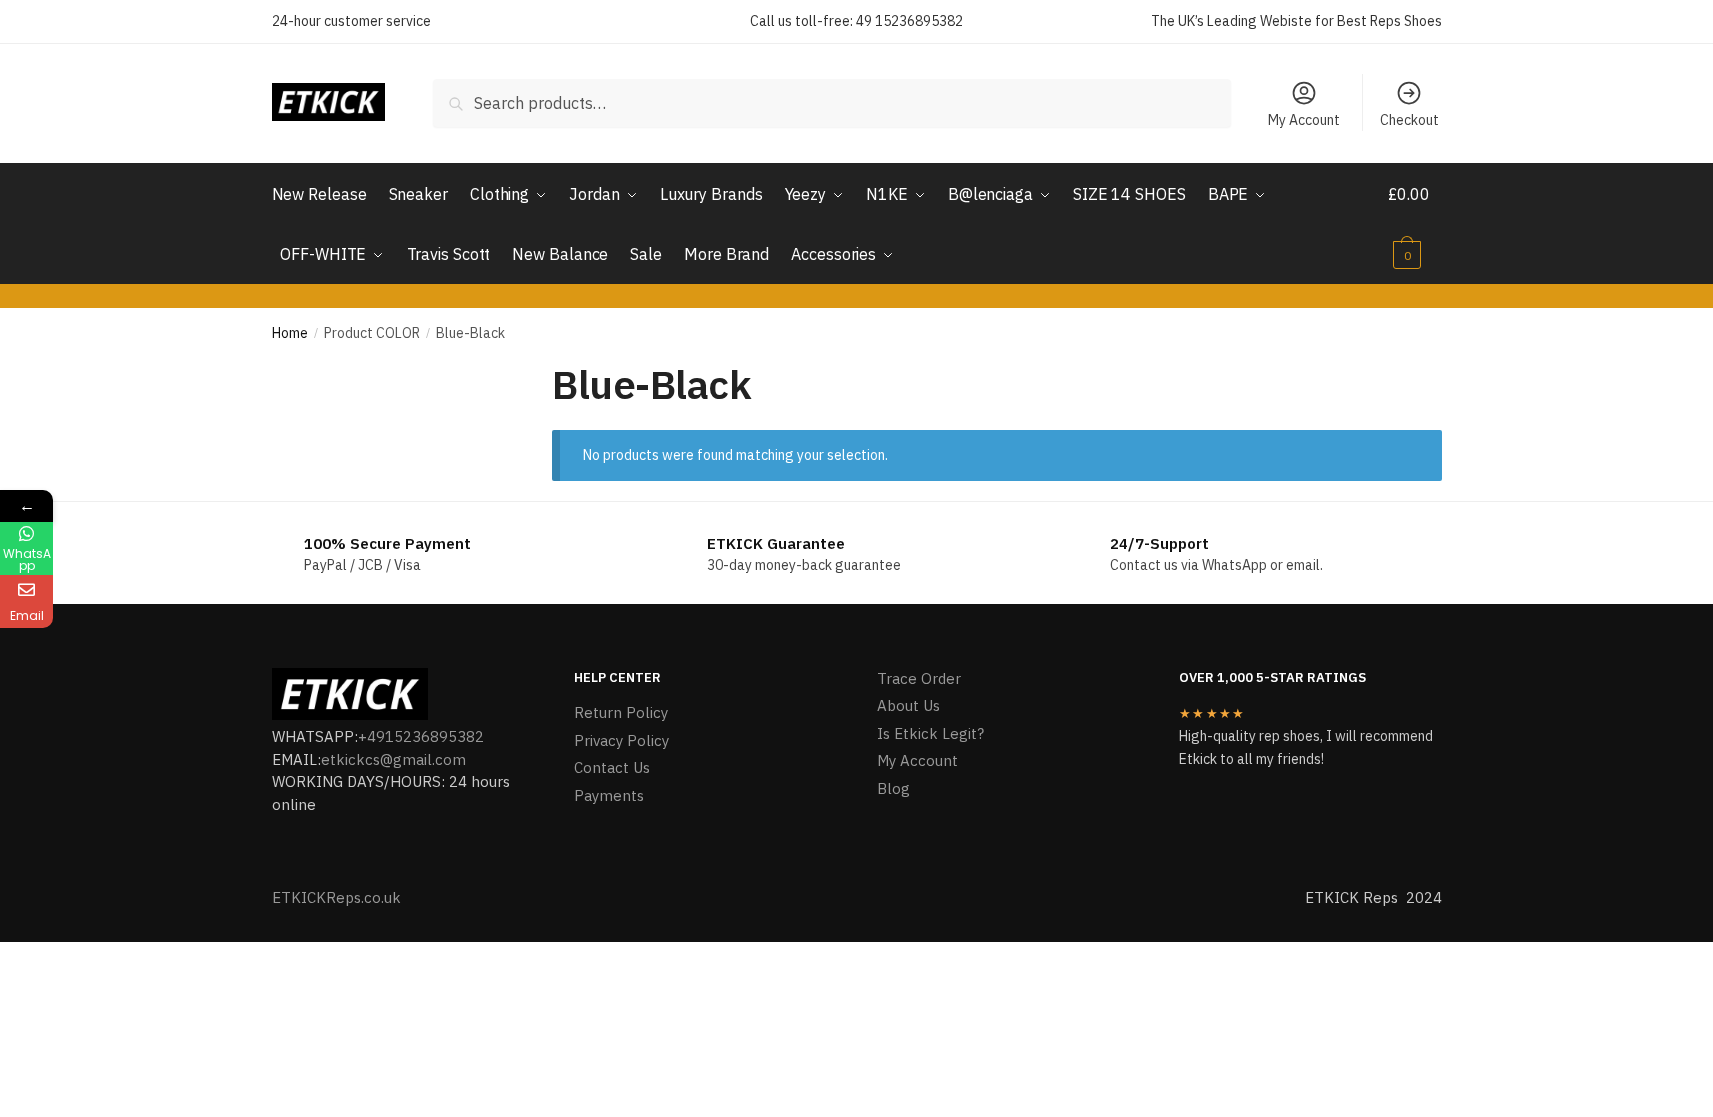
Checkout (1409, 120)
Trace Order (919, 678)
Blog (893, 788)
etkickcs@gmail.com (393, 759)
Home (290, 333)
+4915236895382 (421, 736)
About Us (908, 705)
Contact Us (612, 767)
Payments (609, 795)
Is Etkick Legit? (930, 733)
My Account (1304, 120)
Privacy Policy (621, 740)
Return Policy (621, 712)
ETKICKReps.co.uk (336, 897)
